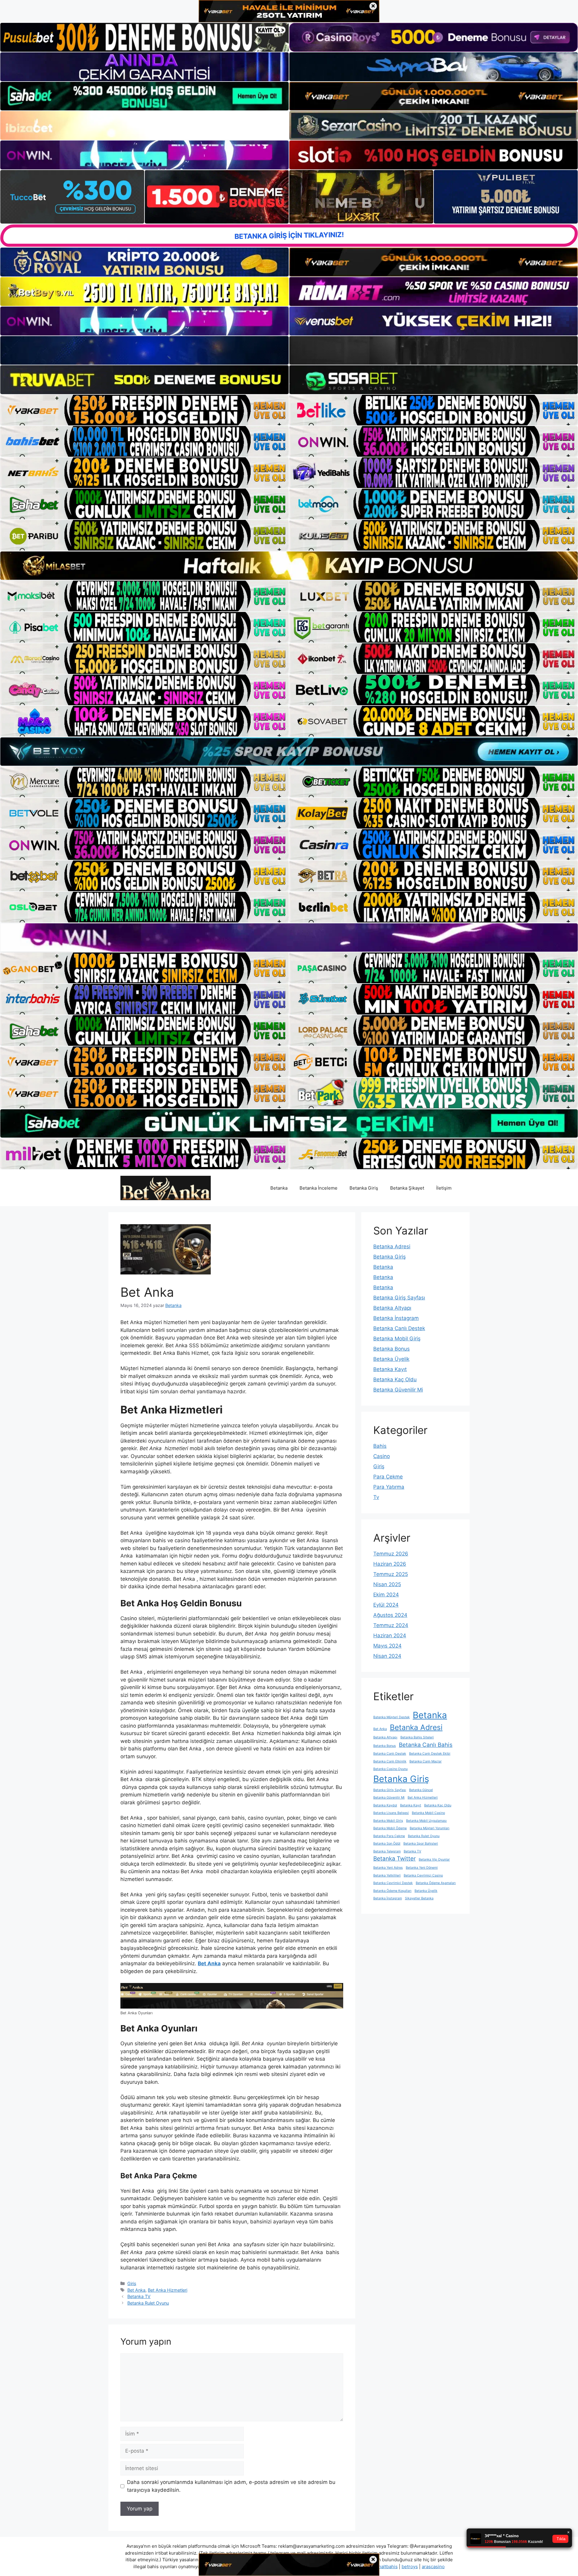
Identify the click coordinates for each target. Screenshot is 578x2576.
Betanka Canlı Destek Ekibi (430, 1754)
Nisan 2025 (387, 1584)
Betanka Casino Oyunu (390, 1769)
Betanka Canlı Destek (399, 1328)
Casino (382, 1456)
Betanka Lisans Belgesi (391, 1813)
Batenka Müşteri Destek (392, 1717)
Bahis (380, 1446)
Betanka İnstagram (396, 1318)
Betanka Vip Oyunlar (434, 1859)
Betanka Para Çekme (389, 1836)
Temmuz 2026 (391, 1554)
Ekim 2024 (386, 1595)
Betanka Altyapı (392, 1308)
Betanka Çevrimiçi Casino (423, 1875)
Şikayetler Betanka (419, 1898)
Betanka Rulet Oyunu (148, 2303)
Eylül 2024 (386, 1605)
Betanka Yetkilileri (387, 1875)
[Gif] (289, 566)
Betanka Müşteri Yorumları (430, 1828)
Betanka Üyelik (391, 1359)
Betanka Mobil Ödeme (390, 1828)
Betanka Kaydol (385, 1805)
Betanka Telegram (387, 1851)
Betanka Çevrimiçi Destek (393, 1883)
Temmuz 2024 (391, 1625)
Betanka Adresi (392, 1246)
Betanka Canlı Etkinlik (390, 1761)
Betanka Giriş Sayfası (399, 1298)
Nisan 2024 (387, 1656)
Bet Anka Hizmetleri (168, 2290)
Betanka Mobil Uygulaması (426, 1821)
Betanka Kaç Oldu (395, 1379)
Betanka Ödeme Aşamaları (436, 1883)
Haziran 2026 (390, 1564)
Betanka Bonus (392, 1349)
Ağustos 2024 (390, 1615)
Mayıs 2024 (387, 1646)
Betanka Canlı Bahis (426, 1745)
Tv (376, 1497)
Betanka (279, 1188)
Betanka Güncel (421, 1790)
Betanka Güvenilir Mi (398, 1390)
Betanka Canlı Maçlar (426, 1761)
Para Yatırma (389, 1487)
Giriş (132, 2283)
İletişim (444, 1188)
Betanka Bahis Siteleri (417, 1737)
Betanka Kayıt (390, 1369)
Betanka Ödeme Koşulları (392, 1891)
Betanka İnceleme (319, 1188)
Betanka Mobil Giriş (397, 1339)
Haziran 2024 (390, 1635)
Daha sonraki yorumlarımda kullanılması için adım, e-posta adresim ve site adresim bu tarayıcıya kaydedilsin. (231, 2486)
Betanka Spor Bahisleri (421, 1844)
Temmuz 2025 (391, 1574)
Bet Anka (209, 1963)
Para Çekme (388, 1477)
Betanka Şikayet (407, 1188)
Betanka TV (139, 2296)
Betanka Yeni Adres (388, 1868)
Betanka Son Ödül (387, 1844)
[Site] (144, 410)
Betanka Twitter (395, 1859)
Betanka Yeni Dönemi (422, 1868)
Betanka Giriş (364, 1188)
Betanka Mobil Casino (428, 1813)
